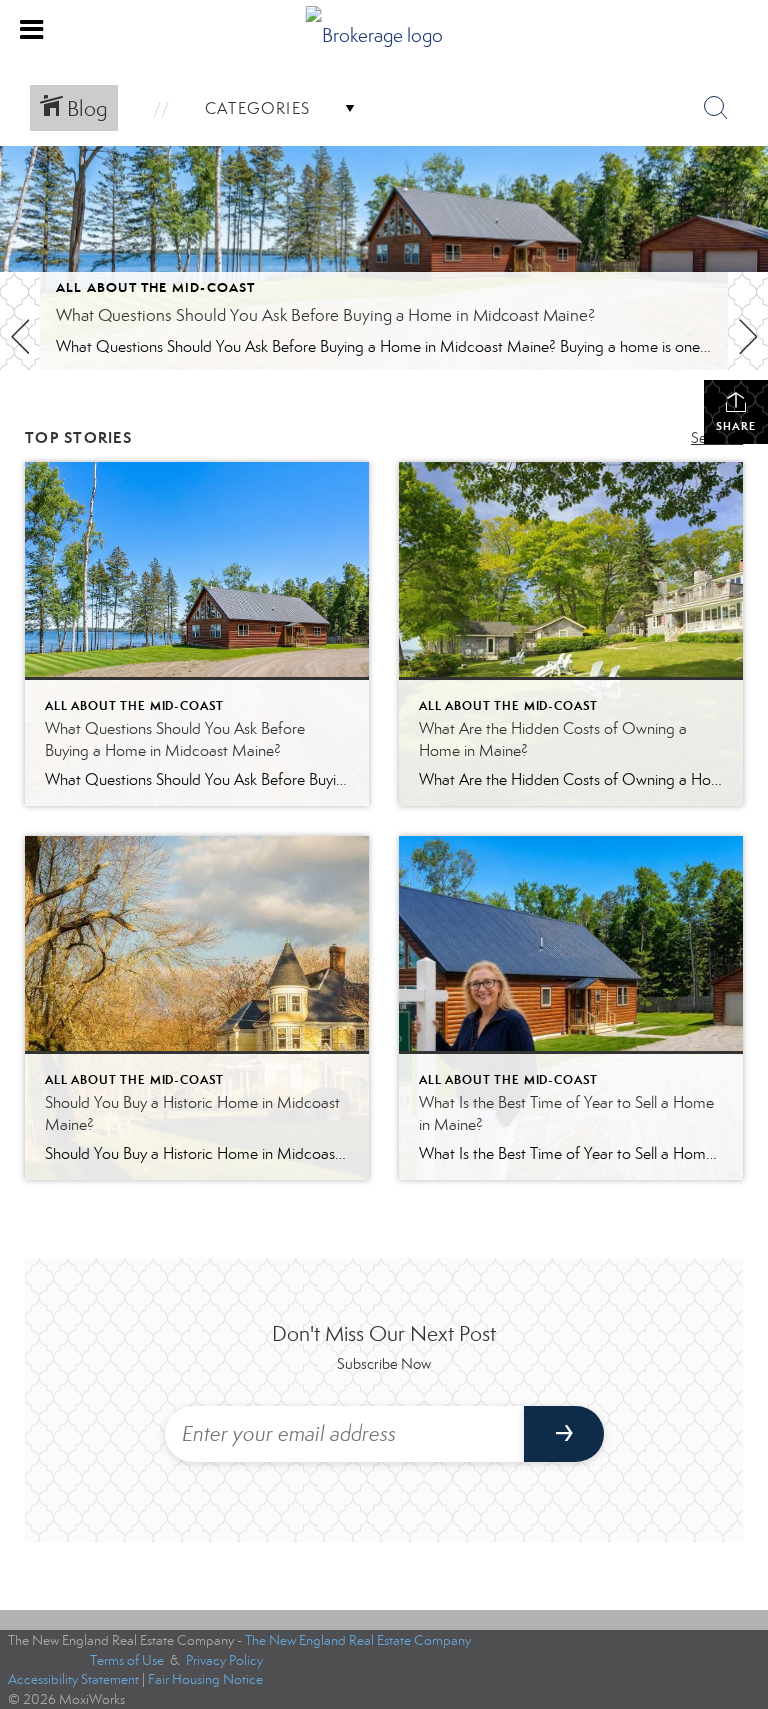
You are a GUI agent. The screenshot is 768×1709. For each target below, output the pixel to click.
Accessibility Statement (73, 1679)
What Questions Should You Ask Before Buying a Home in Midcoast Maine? (326, 315)
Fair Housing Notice (205, 1679)
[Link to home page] (384, 30)
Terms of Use (127, 1660)
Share (736, 426)
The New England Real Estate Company (358, 1640)
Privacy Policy (224, 1660)
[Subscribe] (564, 1434)
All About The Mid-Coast (156, 287)
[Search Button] (716, 108)
